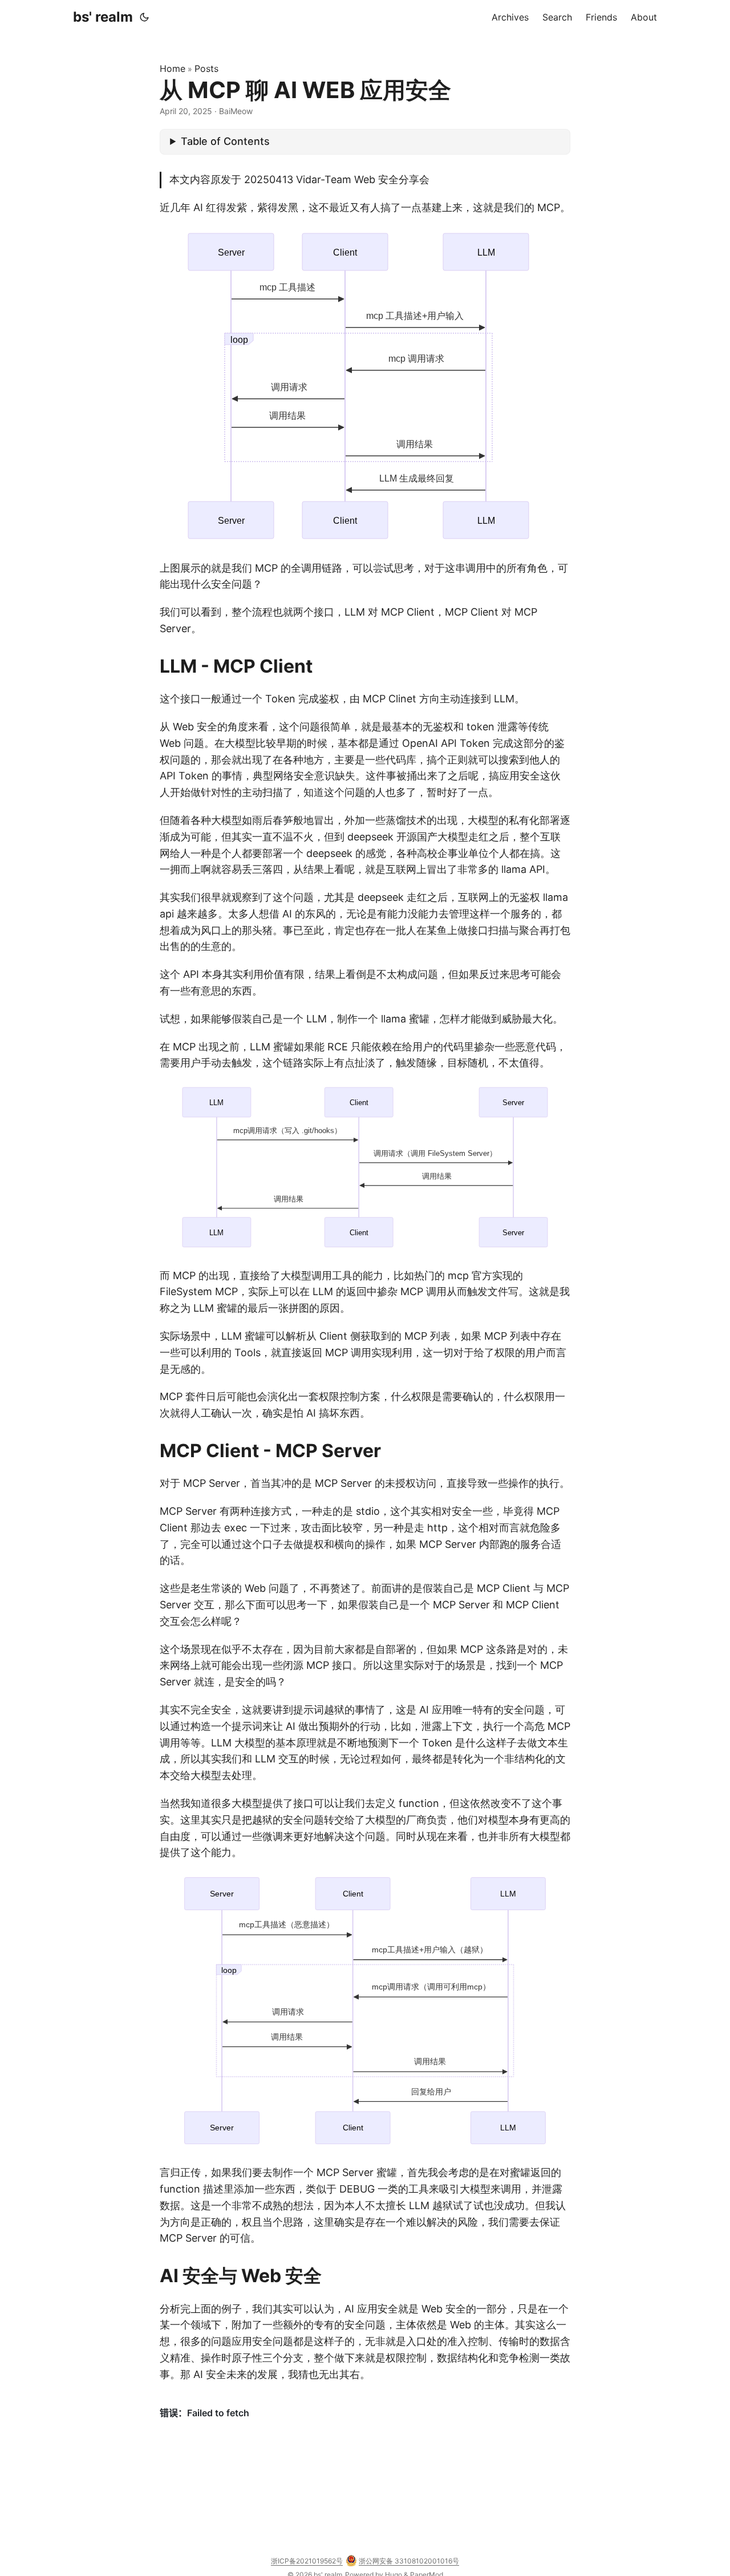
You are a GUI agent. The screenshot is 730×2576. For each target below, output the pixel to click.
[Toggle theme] (144, 17)
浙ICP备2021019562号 (307, 2561)
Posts (206, 68)
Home (173, 68)
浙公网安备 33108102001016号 (409, 2561)
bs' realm (103, 17)
